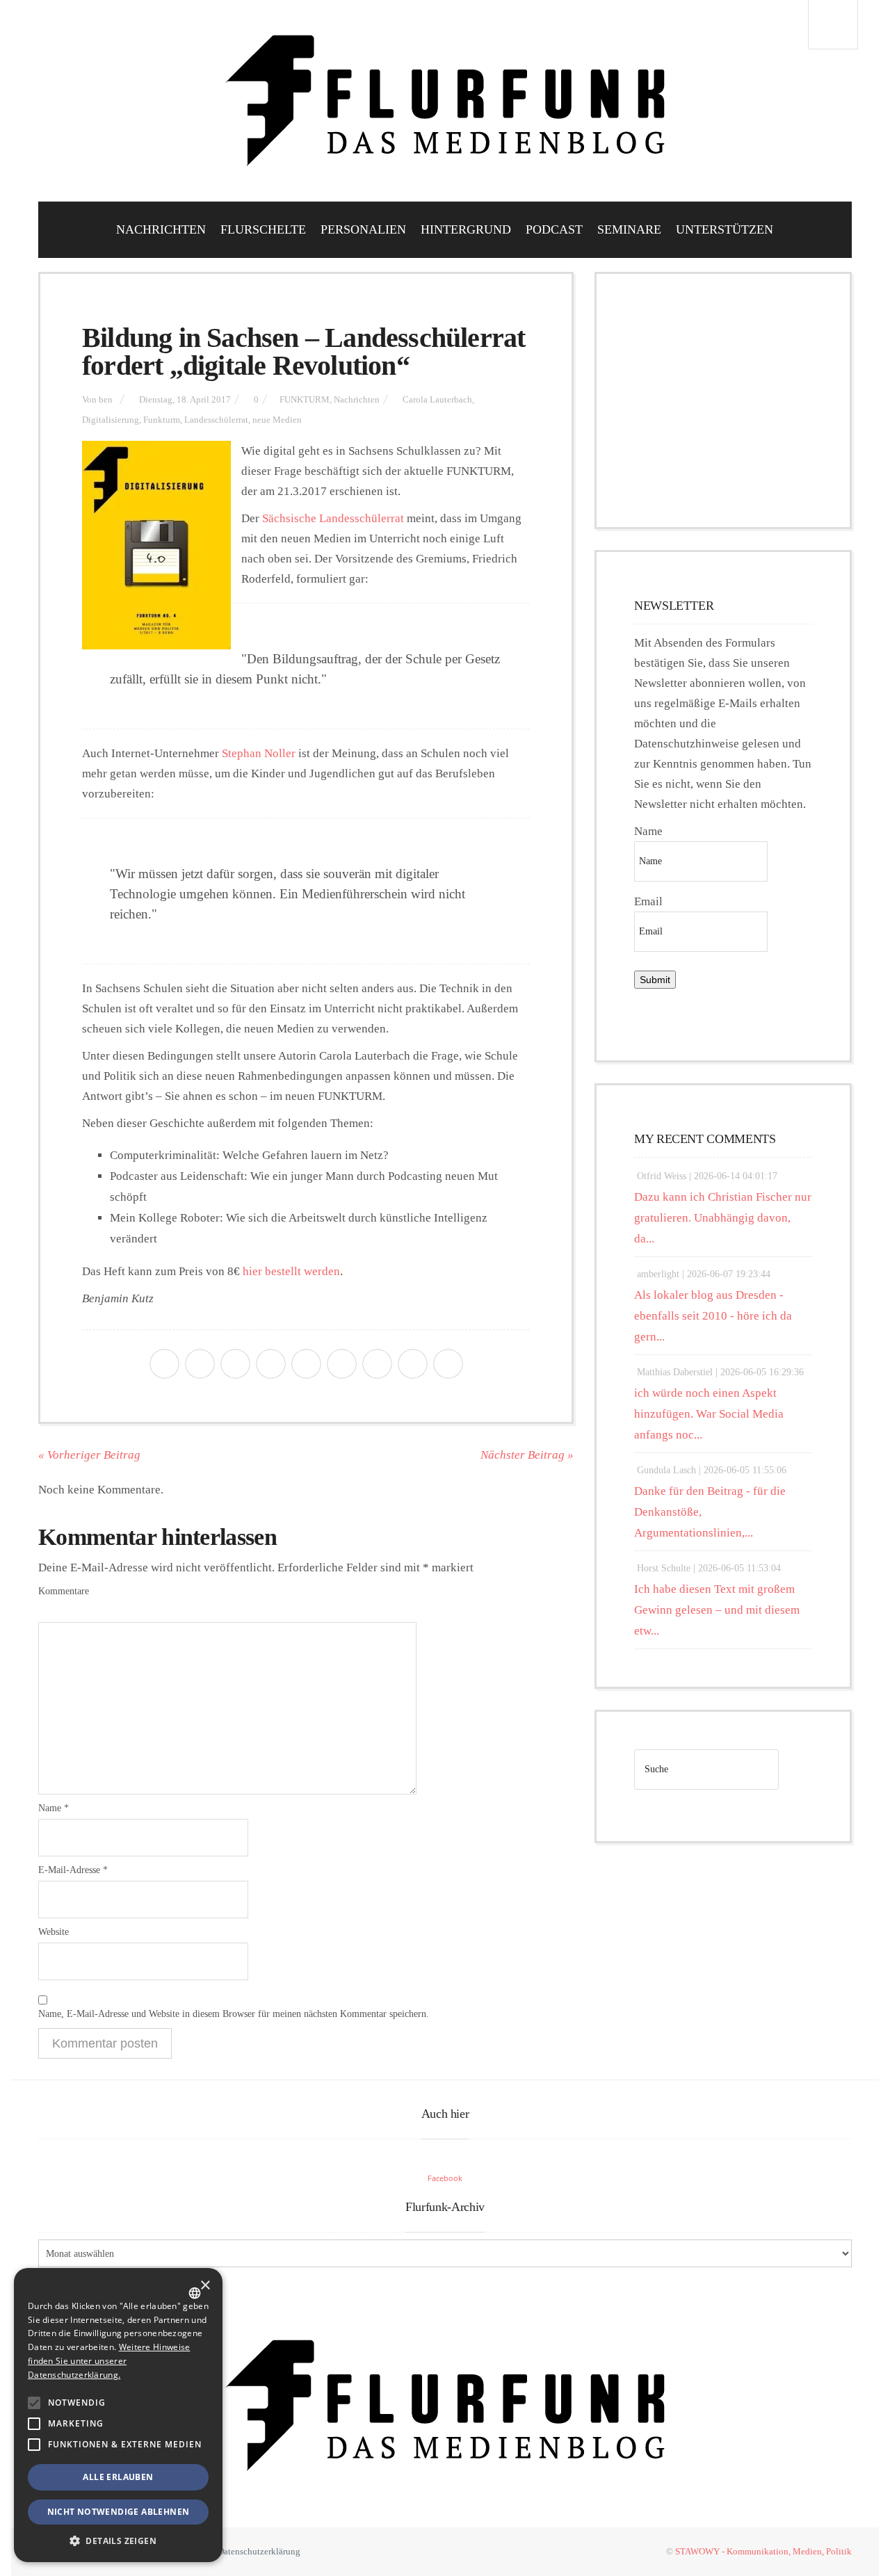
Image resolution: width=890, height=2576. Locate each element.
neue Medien (277, 420)
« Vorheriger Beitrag (89, 1455)
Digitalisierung (111, 420)
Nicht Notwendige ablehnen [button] (119, 2512)
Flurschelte (263, 229)
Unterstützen (725, 229)
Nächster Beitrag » (527, 1455)
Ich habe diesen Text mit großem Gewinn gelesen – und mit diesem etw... (717, 1610)
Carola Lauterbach (437, 400)
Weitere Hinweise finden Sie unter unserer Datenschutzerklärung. (109, 2361)
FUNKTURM (305, 400)
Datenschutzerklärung (259, 2551)
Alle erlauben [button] (118, 2477)
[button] (34, 2403)
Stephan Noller (259, 753)
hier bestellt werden (291, 1271)
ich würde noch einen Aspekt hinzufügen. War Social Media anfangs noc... (709, 1414)
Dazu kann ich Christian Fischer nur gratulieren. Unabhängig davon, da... (723, 1218)
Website (54, 1932)
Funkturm (162, 420)
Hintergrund (466, 229)
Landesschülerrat (216, 420)
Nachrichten (161, 229)
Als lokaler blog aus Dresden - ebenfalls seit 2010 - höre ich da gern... (713, 1316)
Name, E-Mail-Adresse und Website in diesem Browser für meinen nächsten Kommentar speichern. (234, 2014)
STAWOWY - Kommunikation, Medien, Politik (763, 2551)
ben (106, 400)
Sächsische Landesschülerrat (333, 518)
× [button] (205, 2286)
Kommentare (64, 1591)
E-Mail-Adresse (73, 1870)
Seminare (629, 229)
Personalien (363, 229)
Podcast (554, 229)
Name (54, 1808)
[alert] (118, 2415)
